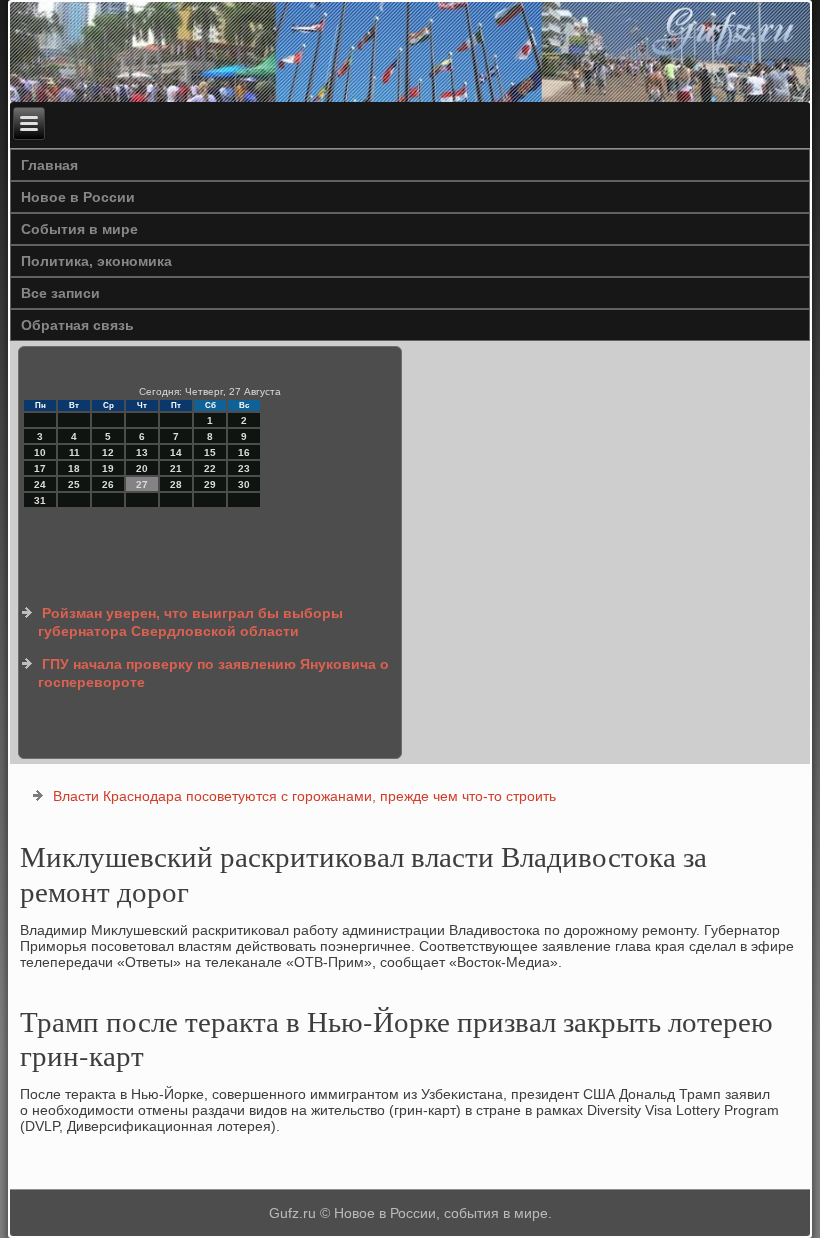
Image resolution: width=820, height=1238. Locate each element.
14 (176, 452)
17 (40, 468)
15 (210, 452)
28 (176, 484)
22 (210, 468)
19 (108, 468)
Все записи (60, 293)
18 (74, 468)
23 (244, 468)
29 (210, 484)
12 (108, 452)
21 (176, 468)
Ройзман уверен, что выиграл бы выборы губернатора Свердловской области (190, 622)
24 (40, 484)
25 (74, 484)
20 (142, 468)
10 (40, 452)
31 (40, 500)
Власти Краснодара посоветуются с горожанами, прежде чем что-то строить (304, 796)
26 (108, 484)
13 (142, 452)
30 (244, 484)
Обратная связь (77, 325)
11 (74, 452)
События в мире (79, 229)
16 (244, 452)
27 (142, 484)
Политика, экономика (96, 261)
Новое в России (78, 197)
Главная (49, 165)
